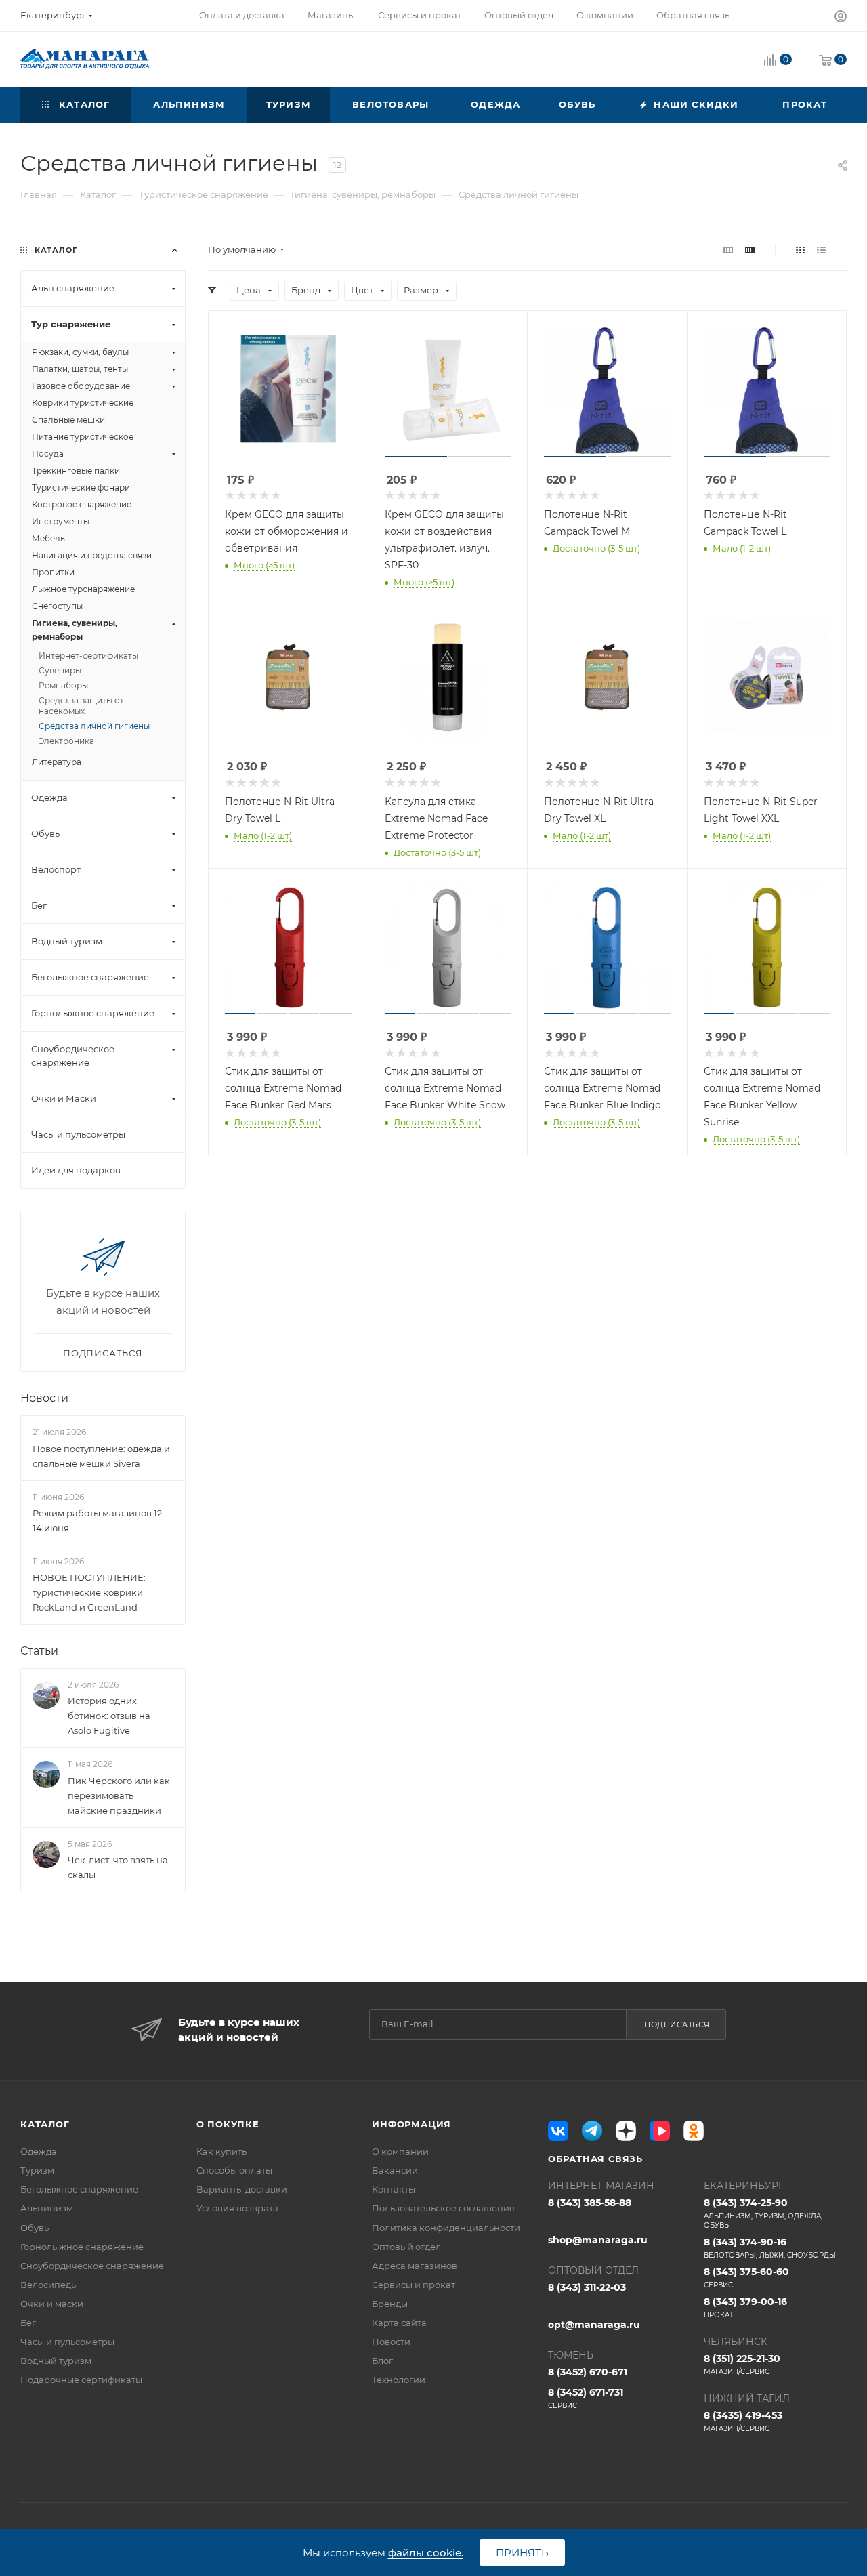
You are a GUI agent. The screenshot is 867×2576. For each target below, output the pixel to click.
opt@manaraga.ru (594, 2325)
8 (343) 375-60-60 (746, 2278)
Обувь (35, 2228)
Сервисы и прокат (414, 2285)
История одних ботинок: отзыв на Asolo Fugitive (109, 1716)
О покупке (228, 2124)
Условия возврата (237, 2208)
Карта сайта (399, 2323)
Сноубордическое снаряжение (92, 2266)
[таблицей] (842, 250)
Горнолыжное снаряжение (82, 2247)
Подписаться (677, 2024)
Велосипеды (49, 2285)
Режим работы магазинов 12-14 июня (99, 1520)
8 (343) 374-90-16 (770, 2248)
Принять (522, 2553)
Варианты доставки (242, 2189)
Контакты (394, 2189)
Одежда (39, 2151)
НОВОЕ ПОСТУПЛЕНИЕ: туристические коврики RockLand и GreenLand (89, 1592)
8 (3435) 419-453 (743, 2421)
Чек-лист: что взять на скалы (118, 1867)
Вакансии (395, 2170)
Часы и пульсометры (67, 2342)
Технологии (399, 2380)
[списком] (821, 250)
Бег (28, 2323)
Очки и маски (52, 2304)
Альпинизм (47, 2208)
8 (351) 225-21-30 (742, 2364)
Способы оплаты (234, 2170)
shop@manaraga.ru (598, 2240)
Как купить (221, 2151)
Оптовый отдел (406, 2247)
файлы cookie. (426, 2553)
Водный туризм (56, 2361)
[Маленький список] (728, 250)
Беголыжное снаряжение (79, 2189)
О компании (400, 2151)
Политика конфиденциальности (446, 2228)
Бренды (390, 2304)
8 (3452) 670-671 (588, 2372)
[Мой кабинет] (841, 18)
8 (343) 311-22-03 (587, 2287)
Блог (382, 2361)
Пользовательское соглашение (443, 2208)
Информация (411, 2124)
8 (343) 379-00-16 (745, 2307)
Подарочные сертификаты (81, 2380)
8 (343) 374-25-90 (763, 2213)
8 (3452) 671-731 (586, 2398)
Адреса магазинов (415, 2266)
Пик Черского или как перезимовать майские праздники (119, 1795)
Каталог (45, 2124)
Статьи (39, 1651)
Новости (44, 1398)
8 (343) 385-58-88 (590, 2203)
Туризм (37, 2170)
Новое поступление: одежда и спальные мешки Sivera (101, 1456)
